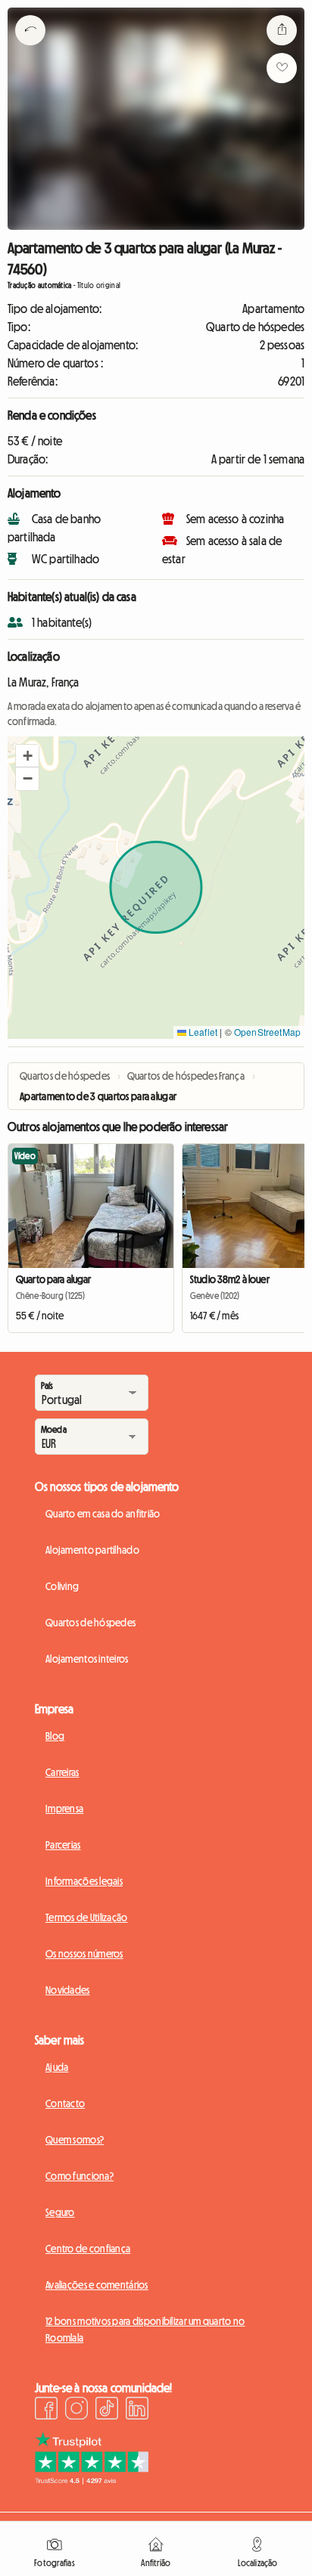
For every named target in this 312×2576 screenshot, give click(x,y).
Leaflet (202, 1032)
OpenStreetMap (267, 1032)
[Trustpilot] (92, 2480)
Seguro (60, 2212)
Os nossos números (84, 1954)
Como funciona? (80, 2176)
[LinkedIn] (137, 2410)
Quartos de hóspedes (90, 1623)
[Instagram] (76, 2410)
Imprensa (64, 1809)
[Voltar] (30, 49)
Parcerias (63, 1845)
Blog (55, 1736)
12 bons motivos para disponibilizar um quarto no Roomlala (145, 2330)
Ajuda (57, 2067)
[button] (27, 756)
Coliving (62, 1586)
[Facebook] (46, 2410)
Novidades (68, 1990)
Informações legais (84, 1881)
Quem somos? (75, 2140)
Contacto (65, 2103)
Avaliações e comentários (97, 2285)
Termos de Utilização (87, 1917)
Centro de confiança (88, 2249)
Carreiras (62, 1772)
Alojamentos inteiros (87, 1659)
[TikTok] (107, 2410)
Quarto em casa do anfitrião (103, 1514)
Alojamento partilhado (92, 1550)
